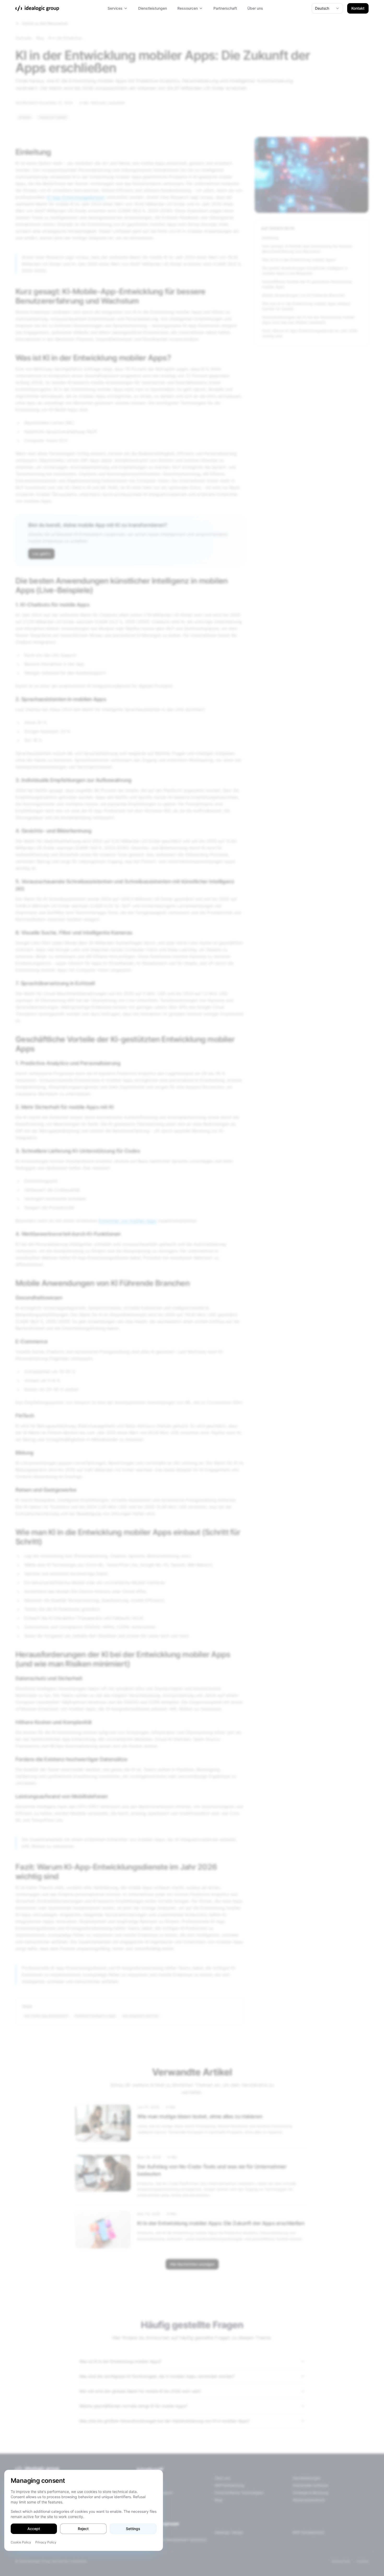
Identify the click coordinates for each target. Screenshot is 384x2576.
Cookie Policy (21, 2542)
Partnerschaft (225, 8)
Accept (34, 2529)
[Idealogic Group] (37, 8)
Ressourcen (188, 8)
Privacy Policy (46, 2542)
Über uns (255, 8)
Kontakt (358, 8)
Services (115, 8)
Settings (133, 2529)
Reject (83, 2529)
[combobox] (327, 8)
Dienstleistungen (153, 8)
